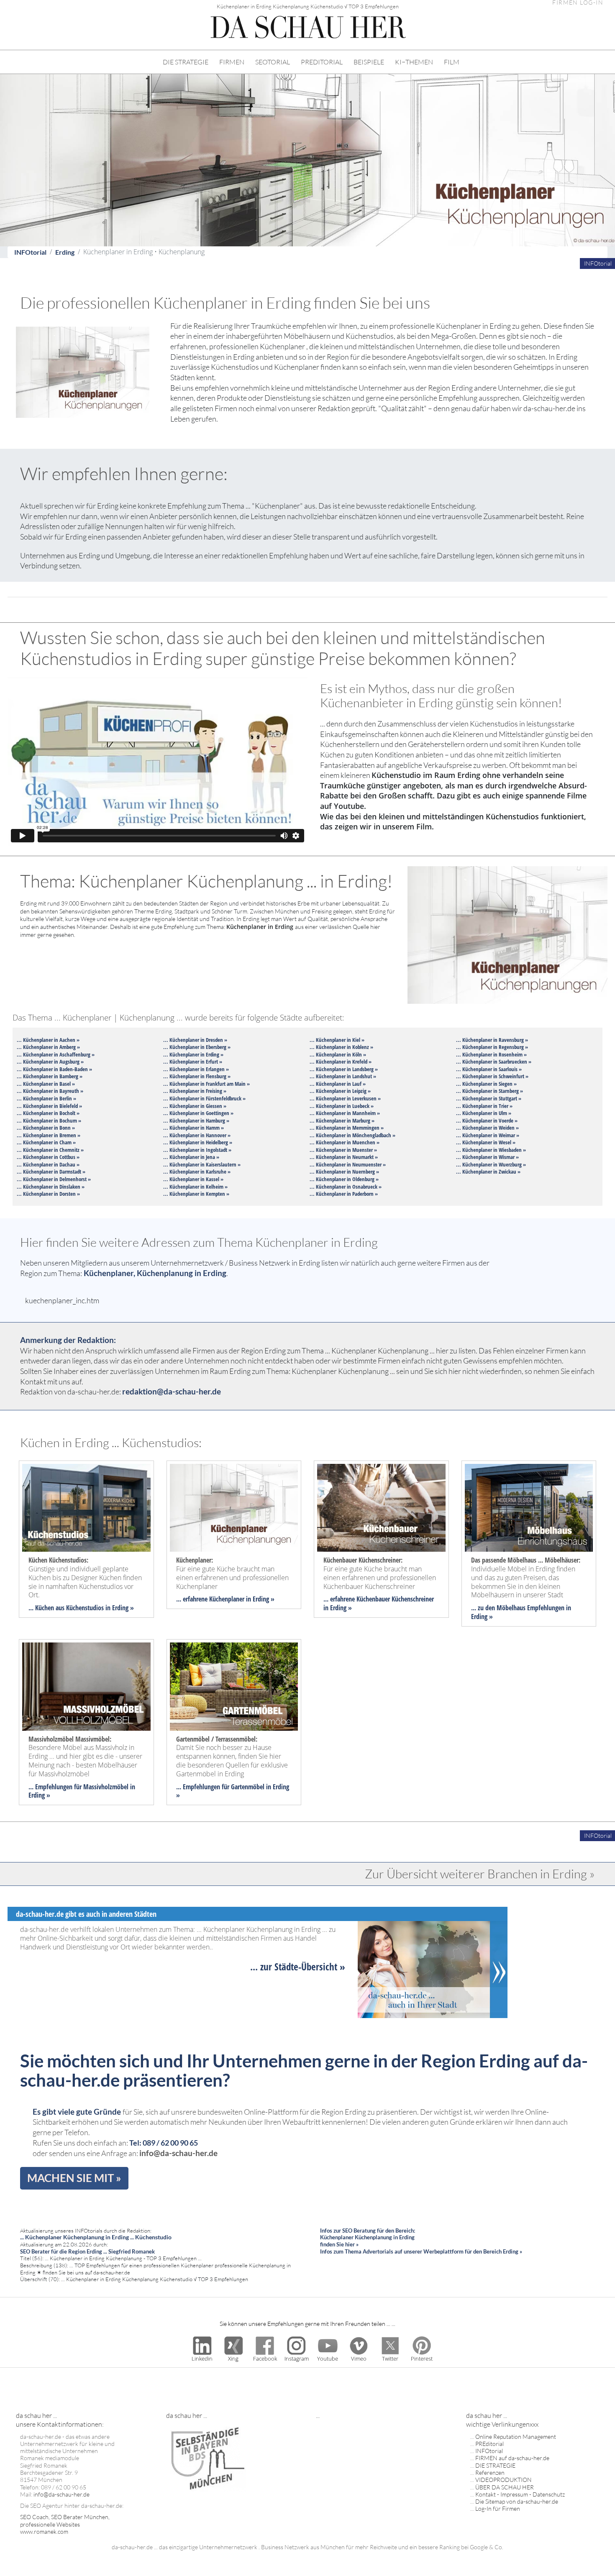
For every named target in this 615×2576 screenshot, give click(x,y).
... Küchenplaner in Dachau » (48, 1164)
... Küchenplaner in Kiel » (337, 1040)
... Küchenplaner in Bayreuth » (50, 1091)
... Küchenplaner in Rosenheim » (491, 1054)
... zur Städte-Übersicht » (298, 1967)
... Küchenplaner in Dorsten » (48, 1194)
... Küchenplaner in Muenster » (343, 1150)
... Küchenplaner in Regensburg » (492, 1047)
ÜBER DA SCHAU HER (505, 2487)
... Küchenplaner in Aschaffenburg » (56, 1054)
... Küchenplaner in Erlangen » (196, 1069)
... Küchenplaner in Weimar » (488, 1135)
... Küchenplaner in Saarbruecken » (494, 1062)
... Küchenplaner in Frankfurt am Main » (206, 1084)
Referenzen (490, 2472)
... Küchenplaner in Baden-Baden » (54, 1069)
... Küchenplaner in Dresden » (195, 1040)
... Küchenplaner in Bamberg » (50, 1076)
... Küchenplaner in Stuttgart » (489, 1098)
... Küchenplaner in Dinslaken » (51, 1187)
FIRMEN (232, 62)
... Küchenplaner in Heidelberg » (198, 1142)
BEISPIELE (369, 62)
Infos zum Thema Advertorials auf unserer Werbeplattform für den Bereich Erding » (421, 2251)
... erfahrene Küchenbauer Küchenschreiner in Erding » (379, 1603)
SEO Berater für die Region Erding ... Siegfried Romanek (87, 2251)
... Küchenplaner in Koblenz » (341, 1047)
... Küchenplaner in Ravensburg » (492, 1040)
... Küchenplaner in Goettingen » (198, 1113)
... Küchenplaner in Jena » (191, 1157)
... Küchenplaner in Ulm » (484, 1113)
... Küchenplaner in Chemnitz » (50, 1150)
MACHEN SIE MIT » (74, 2178)
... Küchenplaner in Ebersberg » (197, 1047)
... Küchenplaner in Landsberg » (344, 1069)
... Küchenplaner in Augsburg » (50, 1062)
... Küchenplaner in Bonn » (46, 1128)
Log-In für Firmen (498, 2508)
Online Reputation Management (516, 2437)
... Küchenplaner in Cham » (46, 1142)
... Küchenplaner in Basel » (46, 1084)
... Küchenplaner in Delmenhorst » (54, 1179)
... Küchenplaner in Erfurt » (193, 1062)
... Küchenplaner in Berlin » (46, 1098)
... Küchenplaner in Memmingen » (347, 1128)
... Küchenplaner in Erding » (193, 1054)
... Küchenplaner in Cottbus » (48, 1157)
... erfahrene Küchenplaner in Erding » (225, 1599)
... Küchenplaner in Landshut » (343, 1076)
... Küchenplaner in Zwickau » (488, 1172)
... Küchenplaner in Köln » (338, 1054)
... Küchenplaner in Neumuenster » (348, 1164)
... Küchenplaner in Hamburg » (196, 1120)
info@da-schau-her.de (178, 2153)
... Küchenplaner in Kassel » (193, 1179)
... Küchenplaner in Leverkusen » (345, 1098)
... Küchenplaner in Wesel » (486, 1142)
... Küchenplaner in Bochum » (49, 1120)
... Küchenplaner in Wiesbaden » (491, 1150)
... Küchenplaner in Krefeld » (341, 1062)
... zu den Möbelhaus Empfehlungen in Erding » (521, 1612)
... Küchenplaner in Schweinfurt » (492, 1076)
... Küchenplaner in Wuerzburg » (491, 1164)
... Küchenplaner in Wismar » (487, 1157)
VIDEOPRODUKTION (504, 2480)
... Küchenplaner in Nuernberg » (344, 1172)
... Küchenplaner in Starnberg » (489, 1091)
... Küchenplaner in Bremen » (49, 1135)
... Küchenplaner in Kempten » (196, 1194)
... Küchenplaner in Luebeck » (342, 1106)
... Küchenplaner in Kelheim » (195, 1187)
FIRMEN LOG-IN (578, 3)
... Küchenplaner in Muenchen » (345, 1142)
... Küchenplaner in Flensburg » (197, 1076)
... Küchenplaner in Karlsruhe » (197, 1172)
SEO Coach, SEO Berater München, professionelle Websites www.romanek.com (65, 2524)
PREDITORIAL (322, 62)
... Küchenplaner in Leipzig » (340, 1091)
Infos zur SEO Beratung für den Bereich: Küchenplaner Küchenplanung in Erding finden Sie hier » (368, 2237)
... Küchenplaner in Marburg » (342, 1120)
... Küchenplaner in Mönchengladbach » (352, 1135)
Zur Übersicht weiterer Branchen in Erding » (480, 1874)
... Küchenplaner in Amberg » (48, 1047)
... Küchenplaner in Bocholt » (48, 1113)
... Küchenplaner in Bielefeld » (49, 1106)
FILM (452, 62)
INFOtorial (30, 252)
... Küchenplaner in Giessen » (195, 1106)
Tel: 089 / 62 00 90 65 (164, 2143)
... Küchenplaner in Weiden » (487, 1128)
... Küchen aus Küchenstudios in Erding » (81, 1608)
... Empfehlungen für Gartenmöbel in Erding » (233, 1791)
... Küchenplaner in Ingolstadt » (197, 1150)
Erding (65, 252)
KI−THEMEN (414, 62)
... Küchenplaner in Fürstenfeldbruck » (204, 1098)
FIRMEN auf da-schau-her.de (512, 2458)
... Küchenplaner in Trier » (484, 1106)
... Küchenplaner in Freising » (195, 1091)
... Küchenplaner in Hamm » (193, 1128)
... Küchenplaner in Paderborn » (344, 1194)
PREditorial (489, 2444)
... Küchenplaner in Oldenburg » (344, 1179)
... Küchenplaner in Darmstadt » (51, 1172)
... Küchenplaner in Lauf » (338, 1084)
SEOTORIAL (273, 62)
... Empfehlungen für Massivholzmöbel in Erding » (82, 1791)
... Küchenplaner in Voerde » (487, 1120)
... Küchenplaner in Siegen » (486, 1084)
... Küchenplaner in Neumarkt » (344, 1157)
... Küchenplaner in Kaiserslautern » (202, 1164)
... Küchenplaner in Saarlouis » (489, 1069)
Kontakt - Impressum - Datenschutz (520, 2494)
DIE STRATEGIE (186, 62)
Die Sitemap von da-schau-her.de (517, 2501)
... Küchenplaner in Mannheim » (345, 1113)
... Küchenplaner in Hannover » (197, 1135)
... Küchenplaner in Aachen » (48, 1040)
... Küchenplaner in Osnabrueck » (346, 1187)
